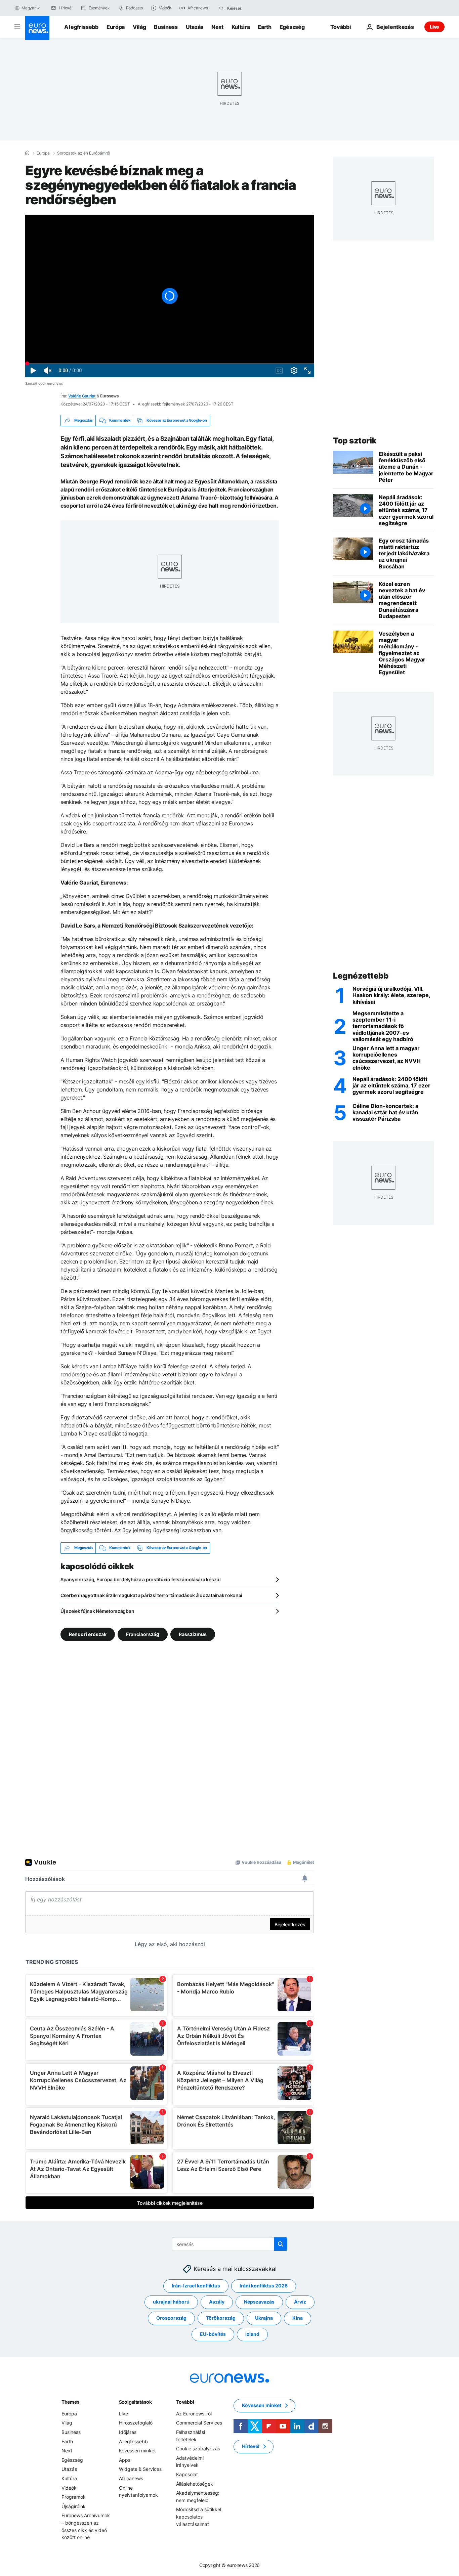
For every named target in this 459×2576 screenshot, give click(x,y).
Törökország (221, 2318)
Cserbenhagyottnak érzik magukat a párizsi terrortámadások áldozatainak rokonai (151, 1595)
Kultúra (241, 27)
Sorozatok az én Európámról (84, 153)
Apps (125, 2460)
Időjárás (128, 2432)
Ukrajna (264, 2318)
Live (434, 27)
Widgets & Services (140, 2469)
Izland (252, 2334)
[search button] (221, 8)
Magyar (29, 8)
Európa (116, 27)
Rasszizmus (193, 1634)
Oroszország (171, 2318)
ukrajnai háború (171, 2302)
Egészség (292, 27)
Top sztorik (355, 441)
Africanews (131, 2478)
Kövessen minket (137, 2451)
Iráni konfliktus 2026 (264, 2286)
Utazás (195, 27)
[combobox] (255, 8)
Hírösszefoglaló (136, 2423)
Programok (74, 2497)
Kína (298, 2318)
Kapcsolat (187, 2474)
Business (166, 27)
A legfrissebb (81, 27)
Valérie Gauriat (82, 396)
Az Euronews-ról (194, 2414)
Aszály (217, 2302)
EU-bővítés (213, 2334)
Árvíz (300, 2302)
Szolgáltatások (135, 2402)
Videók (69, 2487)
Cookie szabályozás (198, 2449)
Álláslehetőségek (195, 2483)
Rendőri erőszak (88, 1634)
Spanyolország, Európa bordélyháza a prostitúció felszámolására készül (141, 1579)
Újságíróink (74, 2506)
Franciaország (143, 1634)
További (185, 2402)
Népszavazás (259, 2302)
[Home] (27, 153)
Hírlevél (251, 2446)
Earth (264, 27)
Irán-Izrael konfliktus (196, 2286)
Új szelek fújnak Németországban (97, 1611)
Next (217, 27)
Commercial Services (199, 2423)
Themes (70, 2402)
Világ (139, 27)
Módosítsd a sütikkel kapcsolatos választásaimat (199, 2517)
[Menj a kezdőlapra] (37, 28)
